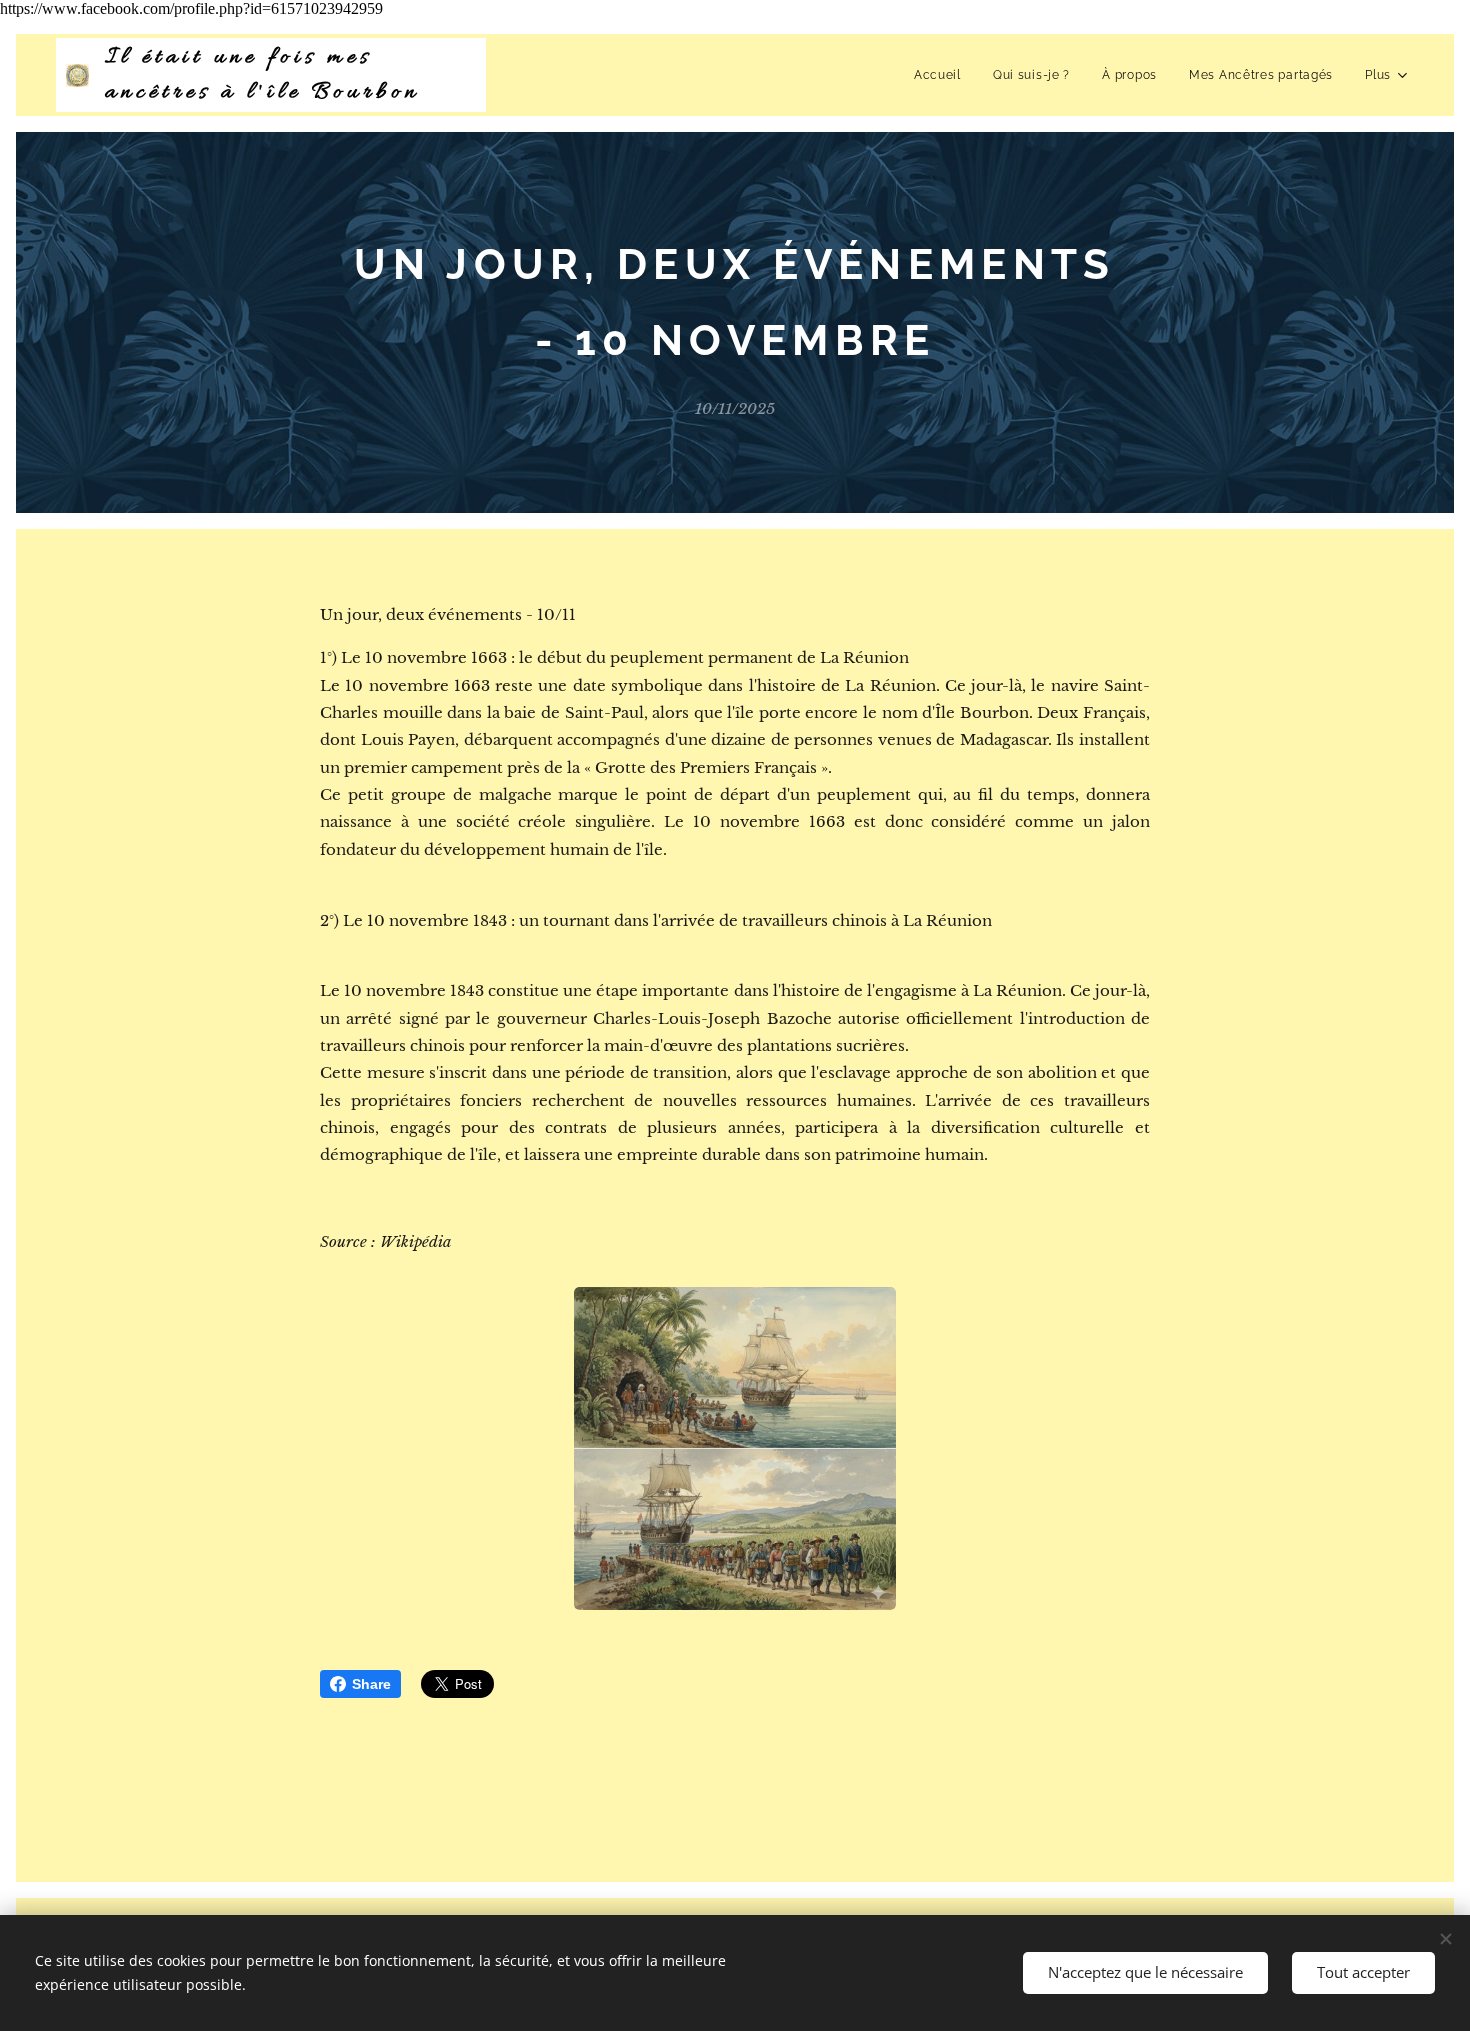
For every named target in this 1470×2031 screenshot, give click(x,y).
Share (371, 1684)
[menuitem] (943, 75)
